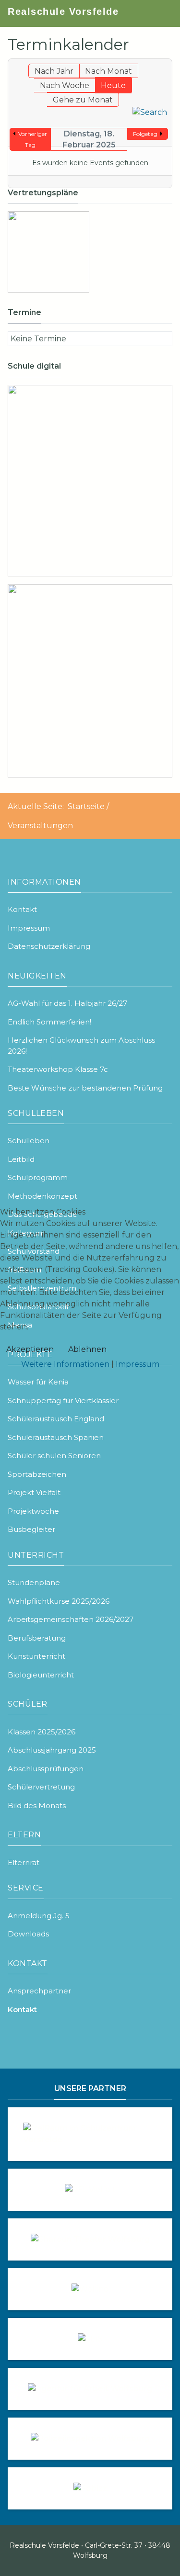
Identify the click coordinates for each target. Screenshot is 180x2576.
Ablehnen (87, 1349)
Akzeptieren (30, 1349)
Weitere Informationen (65, 1364)
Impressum (138, 1364)
